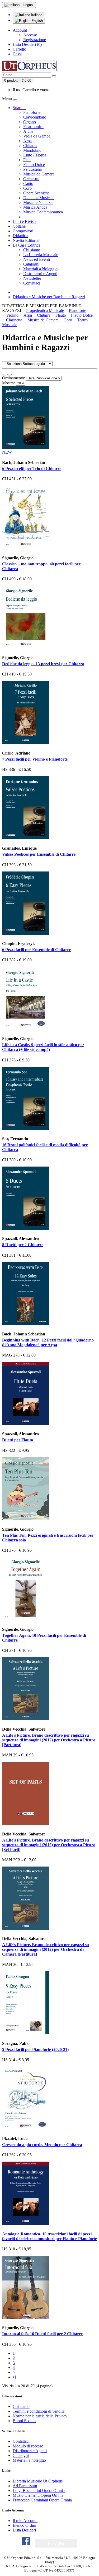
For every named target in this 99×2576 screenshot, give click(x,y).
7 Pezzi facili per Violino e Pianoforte (35, 759)
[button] (56, 2543)
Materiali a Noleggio (40, 269)
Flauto (61, 315)
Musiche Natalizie (38, 202)
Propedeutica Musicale (45, 310)
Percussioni (33, 169)
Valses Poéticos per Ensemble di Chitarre (39, 854)
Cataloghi (31, 264)
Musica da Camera (39, 174)
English (37, 21)
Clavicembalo (35, 117)
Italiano (36, 15)
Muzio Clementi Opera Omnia (38, 2495)
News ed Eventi (37, 259)
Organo (30, 122)
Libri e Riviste (25, 221)
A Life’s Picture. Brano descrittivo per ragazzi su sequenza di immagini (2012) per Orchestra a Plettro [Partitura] (49, 1740)
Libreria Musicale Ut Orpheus (38, 2481)
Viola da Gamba (37, 136)
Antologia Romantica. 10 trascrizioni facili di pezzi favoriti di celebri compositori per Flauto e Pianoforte (49, 2236)
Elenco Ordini (24, 2525)
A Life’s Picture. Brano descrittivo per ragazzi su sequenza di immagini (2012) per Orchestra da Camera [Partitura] (46, 1949)
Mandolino (32, 150)
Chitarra (30, 146)
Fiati (27, 160)
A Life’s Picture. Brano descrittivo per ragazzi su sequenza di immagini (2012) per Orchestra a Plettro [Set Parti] (49, 1845)
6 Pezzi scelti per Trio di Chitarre (32, 469)
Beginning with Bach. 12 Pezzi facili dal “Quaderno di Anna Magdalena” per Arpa (48, 1342)
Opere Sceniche (36, 193)
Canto (28, 183)
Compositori (23, 231)
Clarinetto (14, 320)
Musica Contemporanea (43, 212)
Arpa (27, 141)
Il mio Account (25, 2521)
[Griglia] (10, 375)
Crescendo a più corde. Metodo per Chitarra (42, 2145)
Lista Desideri (24, 2530)
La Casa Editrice (27, 245)
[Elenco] (4, 375)
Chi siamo (32, 250)
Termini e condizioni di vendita (39, 2411)
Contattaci (32, 283)
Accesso (30, 35)
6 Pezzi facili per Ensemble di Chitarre (36, 950)
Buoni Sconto (24, 2421)
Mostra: (8, 383)
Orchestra (31, 179)
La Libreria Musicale (41, 255)
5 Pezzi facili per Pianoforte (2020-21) (35, 2049)
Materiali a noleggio (29, 2460)
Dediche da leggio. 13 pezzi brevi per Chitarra (43, 664)
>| (14, 2377)
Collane (19, 226)
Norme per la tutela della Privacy (40, 2416)
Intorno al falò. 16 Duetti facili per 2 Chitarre (42, 2334)
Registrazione (35, 40)
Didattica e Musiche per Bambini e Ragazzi (49, 297)
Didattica (20, 236)
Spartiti (19, 108)
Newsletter (32, 278)
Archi (28, 131)
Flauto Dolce (34, 165)
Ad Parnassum (25, 2486)
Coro (27, 188)
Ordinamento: (14, 378)
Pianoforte (32, 112)
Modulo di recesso (28, 2446)
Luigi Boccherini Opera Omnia (39, 2491)
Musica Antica (35, 207)
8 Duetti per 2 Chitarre (23, 1245)
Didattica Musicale (39, 198)
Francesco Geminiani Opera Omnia (42, 2500)
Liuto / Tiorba (35, 155)
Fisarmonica (33, 127)
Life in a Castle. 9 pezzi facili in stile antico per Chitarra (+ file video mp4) (43, 1047)
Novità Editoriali (27, 240)
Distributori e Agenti (40, 274)
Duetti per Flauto (18, 1440)
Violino (12, 315)
